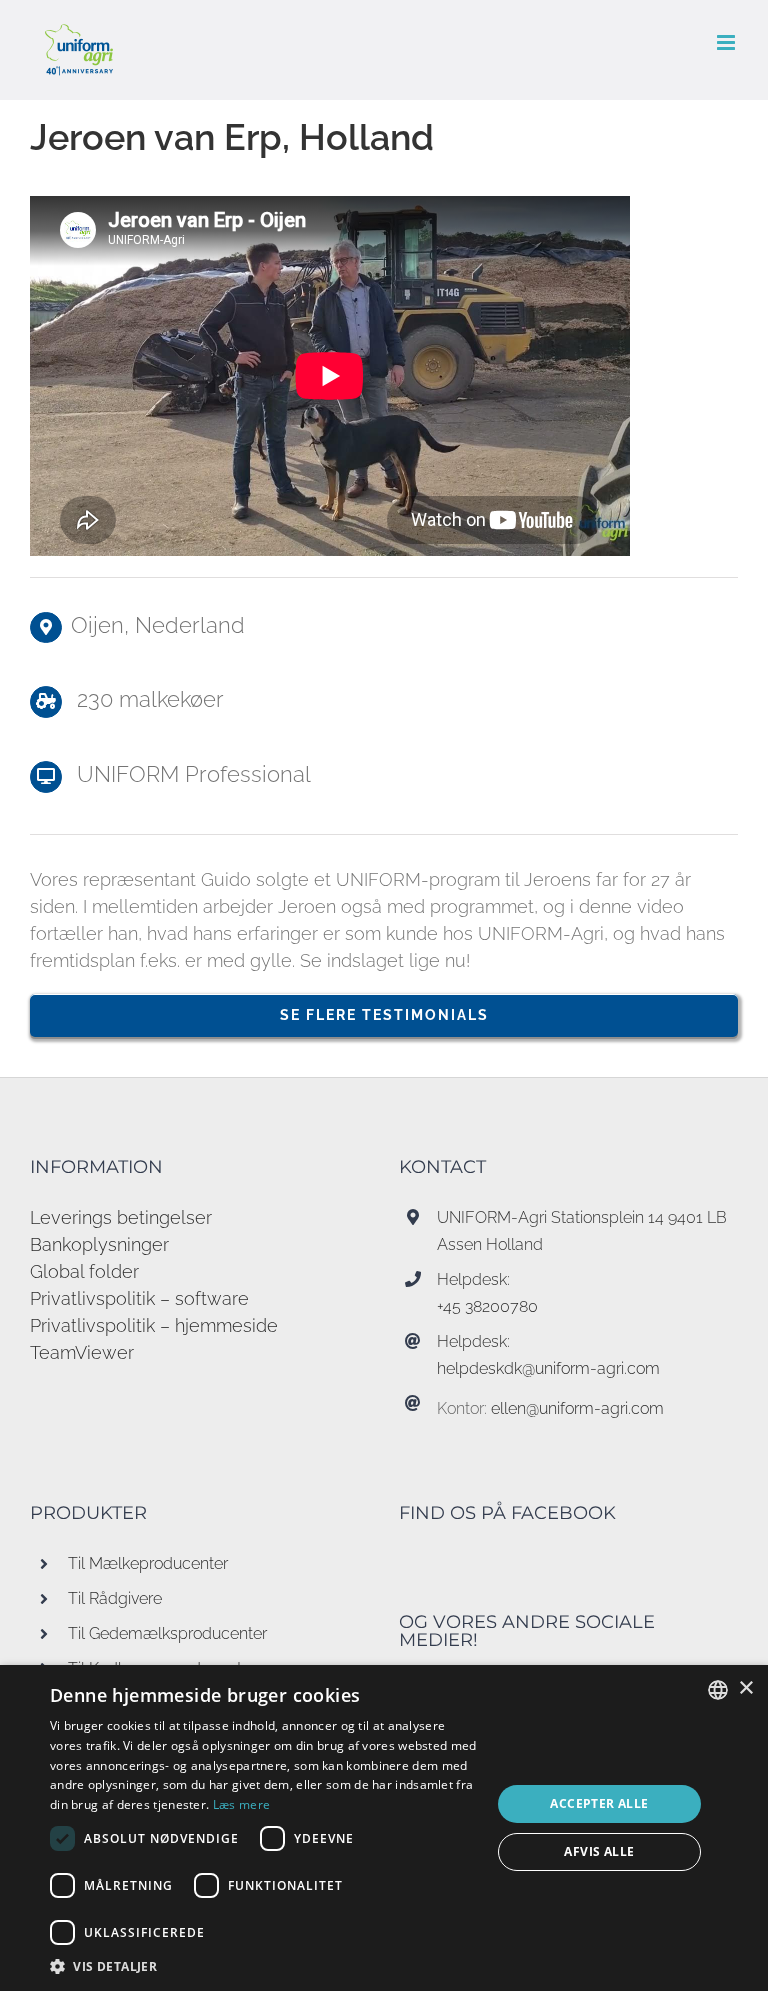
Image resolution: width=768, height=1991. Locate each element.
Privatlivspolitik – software (139, 1298)
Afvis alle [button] (599, 1851)
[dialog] (384, 1828)
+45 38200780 (487, 1306)
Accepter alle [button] (599, 1803)
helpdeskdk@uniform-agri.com (548, 1368)
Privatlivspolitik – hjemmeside (154, 1325)
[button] (264, 1966)
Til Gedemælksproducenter (167, 1633)
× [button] (745, 1688)
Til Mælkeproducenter (148, 1563)
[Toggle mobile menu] (727, 42)
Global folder (84, 1271)
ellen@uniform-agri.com (577, 1408)
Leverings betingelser (121, 1217)
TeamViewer (82, 1352)
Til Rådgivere (115, 1598)
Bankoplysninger (99, 1244)
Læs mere (241, 1804)
